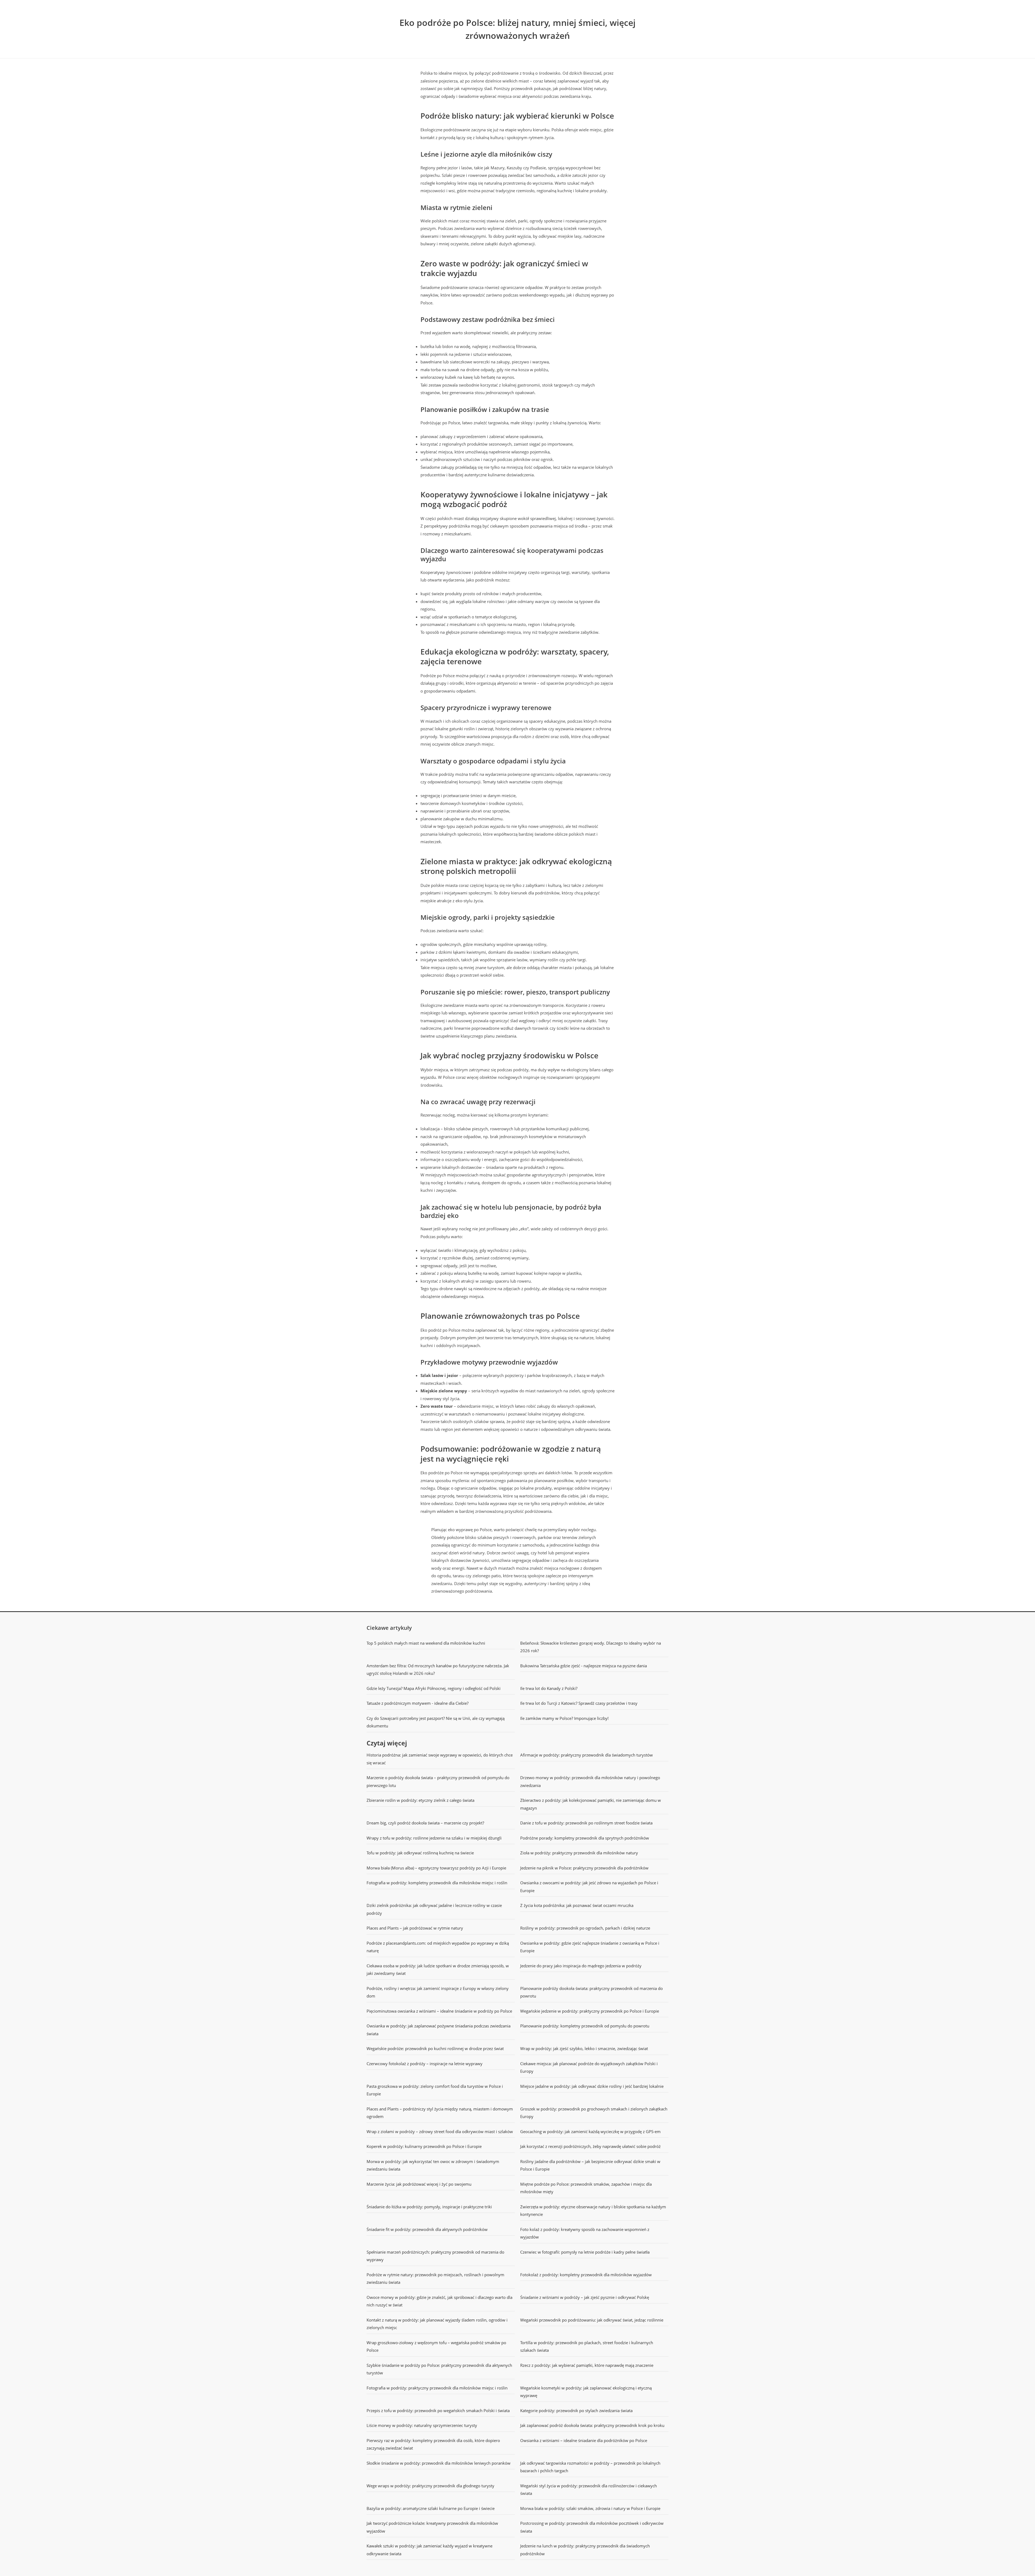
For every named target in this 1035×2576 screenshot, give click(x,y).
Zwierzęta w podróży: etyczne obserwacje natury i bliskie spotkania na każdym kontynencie (593, 2211)
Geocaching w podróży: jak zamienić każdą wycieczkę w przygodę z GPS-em (590, 2131)
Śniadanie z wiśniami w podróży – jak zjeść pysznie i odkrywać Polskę (585, 2297)
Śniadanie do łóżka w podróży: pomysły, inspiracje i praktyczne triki (429, 2207)
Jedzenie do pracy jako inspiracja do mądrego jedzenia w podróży (581, 1966)
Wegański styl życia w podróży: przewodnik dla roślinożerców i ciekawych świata (589, 2490)
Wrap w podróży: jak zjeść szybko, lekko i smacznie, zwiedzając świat (584, 2048)
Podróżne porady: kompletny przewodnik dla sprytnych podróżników (585, 1838)
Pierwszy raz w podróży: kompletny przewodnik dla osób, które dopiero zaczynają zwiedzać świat (433, 2444)
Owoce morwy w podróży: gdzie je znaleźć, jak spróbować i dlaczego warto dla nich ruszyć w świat (439, 2301)
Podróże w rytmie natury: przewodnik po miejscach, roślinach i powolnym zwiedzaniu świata (435, 2279)
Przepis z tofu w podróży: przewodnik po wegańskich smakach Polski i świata (438, 2410)
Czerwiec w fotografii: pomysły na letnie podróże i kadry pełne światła (585, 2252)
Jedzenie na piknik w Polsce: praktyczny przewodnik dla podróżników (584, 1868)
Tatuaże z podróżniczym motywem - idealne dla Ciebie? (418, 1703)
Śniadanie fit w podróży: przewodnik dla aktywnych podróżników (427, 2229)
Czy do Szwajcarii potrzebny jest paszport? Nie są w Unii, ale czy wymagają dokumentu (436, 1722)
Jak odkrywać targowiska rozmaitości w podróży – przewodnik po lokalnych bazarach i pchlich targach (590, 2467)
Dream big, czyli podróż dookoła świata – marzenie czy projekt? (425, 1823)
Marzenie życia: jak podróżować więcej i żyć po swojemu (419, 2184)
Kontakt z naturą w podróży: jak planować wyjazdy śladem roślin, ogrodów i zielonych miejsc (437, 2324)
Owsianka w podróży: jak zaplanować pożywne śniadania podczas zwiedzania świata (439, 2030)
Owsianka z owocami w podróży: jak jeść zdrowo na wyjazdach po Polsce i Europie (589, 1887)
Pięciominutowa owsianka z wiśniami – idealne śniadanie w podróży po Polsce (439, 2011)
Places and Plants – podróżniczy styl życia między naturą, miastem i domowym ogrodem (440, 2113)
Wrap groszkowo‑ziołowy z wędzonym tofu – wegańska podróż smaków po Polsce (436, 2346)
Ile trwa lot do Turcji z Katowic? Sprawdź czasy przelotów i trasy (579, 1703)
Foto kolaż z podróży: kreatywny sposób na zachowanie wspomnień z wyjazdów (585, 2233)
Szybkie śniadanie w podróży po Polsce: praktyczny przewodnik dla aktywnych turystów (439, 2369)
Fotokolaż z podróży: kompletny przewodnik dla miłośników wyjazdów (586, 2275)
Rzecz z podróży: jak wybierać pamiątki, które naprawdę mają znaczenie (587, 2365)
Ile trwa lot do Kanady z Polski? (549, 1688)
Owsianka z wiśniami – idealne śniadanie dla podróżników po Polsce (584, 2440)
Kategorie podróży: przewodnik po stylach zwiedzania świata (576, 2410)
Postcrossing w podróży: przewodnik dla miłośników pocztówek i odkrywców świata (592, 2527)
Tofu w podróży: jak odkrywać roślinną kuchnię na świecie (420, 1853)
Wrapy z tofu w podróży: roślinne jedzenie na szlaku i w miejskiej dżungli (434, 1838)
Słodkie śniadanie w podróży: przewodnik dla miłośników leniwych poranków (439, 2463)
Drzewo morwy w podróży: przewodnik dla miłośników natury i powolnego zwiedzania (590, 1781)
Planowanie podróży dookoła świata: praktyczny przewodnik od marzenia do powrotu (591, 1992)
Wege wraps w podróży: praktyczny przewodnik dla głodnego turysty (430, 2486)
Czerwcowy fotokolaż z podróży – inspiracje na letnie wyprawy (425, 2064)
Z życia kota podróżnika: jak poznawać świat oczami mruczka (577, 1905)
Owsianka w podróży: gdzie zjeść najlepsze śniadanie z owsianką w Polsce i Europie (590, 1947)
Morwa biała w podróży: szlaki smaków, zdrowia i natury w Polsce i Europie (590, 2508)
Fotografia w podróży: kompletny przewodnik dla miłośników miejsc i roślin (437, 1883)
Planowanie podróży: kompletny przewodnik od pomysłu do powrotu (585, 2026)
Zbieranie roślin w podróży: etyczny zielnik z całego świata (420, 1800)
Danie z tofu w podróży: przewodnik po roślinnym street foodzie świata (586, 1823)
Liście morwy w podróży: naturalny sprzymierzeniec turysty (422, 2425)
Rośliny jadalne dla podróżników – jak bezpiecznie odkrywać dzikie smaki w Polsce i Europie (590, 2165)
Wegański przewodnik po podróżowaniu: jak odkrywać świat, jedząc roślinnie (592, 2320)
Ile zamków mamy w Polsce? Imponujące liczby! (564, 1718)
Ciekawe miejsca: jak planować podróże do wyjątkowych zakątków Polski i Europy (589, 2067)
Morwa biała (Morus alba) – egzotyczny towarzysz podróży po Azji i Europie (436, 1868)
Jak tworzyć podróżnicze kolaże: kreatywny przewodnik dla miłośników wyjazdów (432, 2527)
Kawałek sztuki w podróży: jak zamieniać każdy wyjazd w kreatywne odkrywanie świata (429, 2550)
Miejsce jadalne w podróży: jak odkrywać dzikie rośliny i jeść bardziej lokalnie (592, 2086)
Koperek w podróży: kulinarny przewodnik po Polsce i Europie (424, 2146)
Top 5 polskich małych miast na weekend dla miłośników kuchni (426, 1643)
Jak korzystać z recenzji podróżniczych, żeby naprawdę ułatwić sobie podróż (590, 2146)
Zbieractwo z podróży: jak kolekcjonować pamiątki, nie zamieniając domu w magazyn (591, 1804)
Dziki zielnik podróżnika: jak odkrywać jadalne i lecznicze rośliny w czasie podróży (434, 1909)
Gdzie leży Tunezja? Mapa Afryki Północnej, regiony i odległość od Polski (434, 1688)
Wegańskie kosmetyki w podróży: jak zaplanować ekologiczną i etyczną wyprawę (586, 2392)
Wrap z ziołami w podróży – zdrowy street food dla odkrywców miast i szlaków (440, 2131)
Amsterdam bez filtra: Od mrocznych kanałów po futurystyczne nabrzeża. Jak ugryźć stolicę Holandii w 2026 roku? (438, 1670)
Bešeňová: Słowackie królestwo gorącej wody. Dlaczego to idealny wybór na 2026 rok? (591, 1647)
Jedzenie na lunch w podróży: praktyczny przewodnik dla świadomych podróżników (585, 2550)
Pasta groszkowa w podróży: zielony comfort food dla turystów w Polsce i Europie (435, 2090)
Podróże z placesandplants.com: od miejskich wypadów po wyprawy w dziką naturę (438, 1947)
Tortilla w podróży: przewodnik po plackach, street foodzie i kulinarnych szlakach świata (587, 2346)
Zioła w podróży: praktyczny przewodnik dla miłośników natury (579, 1853)
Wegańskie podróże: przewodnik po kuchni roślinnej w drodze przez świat (435, 2048)
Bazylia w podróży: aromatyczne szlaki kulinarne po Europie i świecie (431, 2508)
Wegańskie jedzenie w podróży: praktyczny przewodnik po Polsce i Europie (590, 2011)
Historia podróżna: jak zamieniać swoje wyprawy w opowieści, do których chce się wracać (440, 1759)
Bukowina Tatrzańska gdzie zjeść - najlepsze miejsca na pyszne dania (584, 1666)
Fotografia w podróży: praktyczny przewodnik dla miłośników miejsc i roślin (437, 2388)
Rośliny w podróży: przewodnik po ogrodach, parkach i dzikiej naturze (585, 1928)
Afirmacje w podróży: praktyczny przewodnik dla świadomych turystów (586, 1755)
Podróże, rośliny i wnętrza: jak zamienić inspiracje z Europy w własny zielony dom (438, 1992)
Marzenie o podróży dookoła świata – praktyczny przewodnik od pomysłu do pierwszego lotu (438, 1781)
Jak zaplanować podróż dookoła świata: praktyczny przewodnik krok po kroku (592, 2425)
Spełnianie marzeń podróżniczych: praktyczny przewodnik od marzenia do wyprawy (435, 2256)
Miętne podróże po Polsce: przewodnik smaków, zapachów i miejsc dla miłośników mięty (586, 2188)
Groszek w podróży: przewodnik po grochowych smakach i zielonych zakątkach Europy (594, 2113)
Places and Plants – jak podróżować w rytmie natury (415, 1928)
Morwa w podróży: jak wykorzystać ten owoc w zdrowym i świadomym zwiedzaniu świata (433, 2165)
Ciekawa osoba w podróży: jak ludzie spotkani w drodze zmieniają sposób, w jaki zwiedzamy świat (438, 1970)
